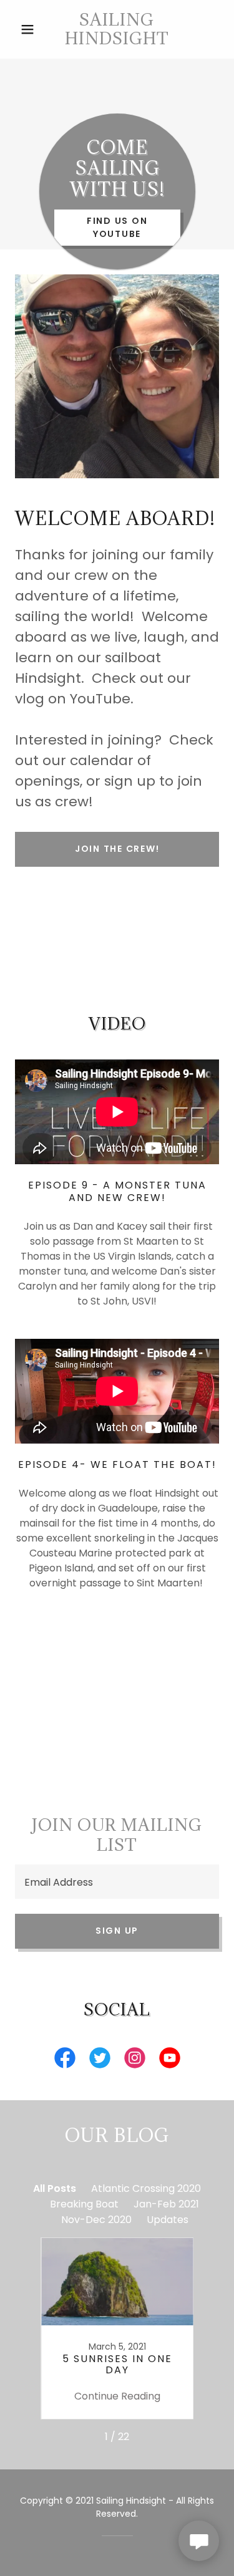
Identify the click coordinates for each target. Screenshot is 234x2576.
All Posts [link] (55, 2188)
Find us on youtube (117, 227)
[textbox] (117, 1882)
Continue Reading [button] (117, 2396)
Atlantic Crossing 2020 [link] (146, 2188)
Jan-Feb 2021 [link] (166, 2204)
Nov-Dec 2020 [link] (96, 2220)
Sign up (117, 1931)
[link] (117, 29)
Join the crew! (117, 849)
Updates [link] (168, 2220)
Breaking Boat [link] (84, 2204)
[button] (30, 29)
